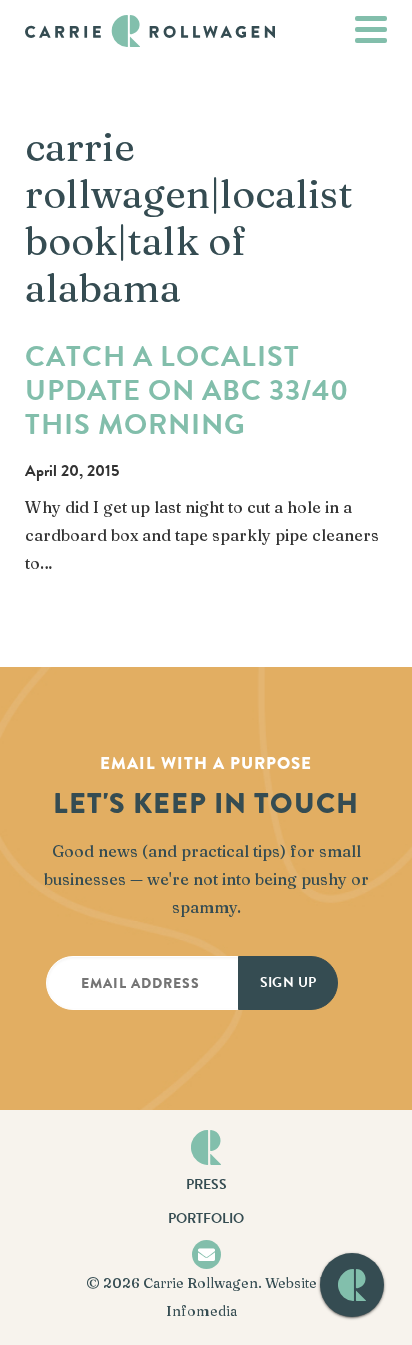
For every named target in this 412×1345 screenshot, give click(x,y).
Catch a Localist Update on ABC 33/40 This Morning (187, 391)
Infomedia (201, 1311)
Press (206, 1184)
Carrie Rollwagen (200, 1283)
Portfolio (206, 1218)
